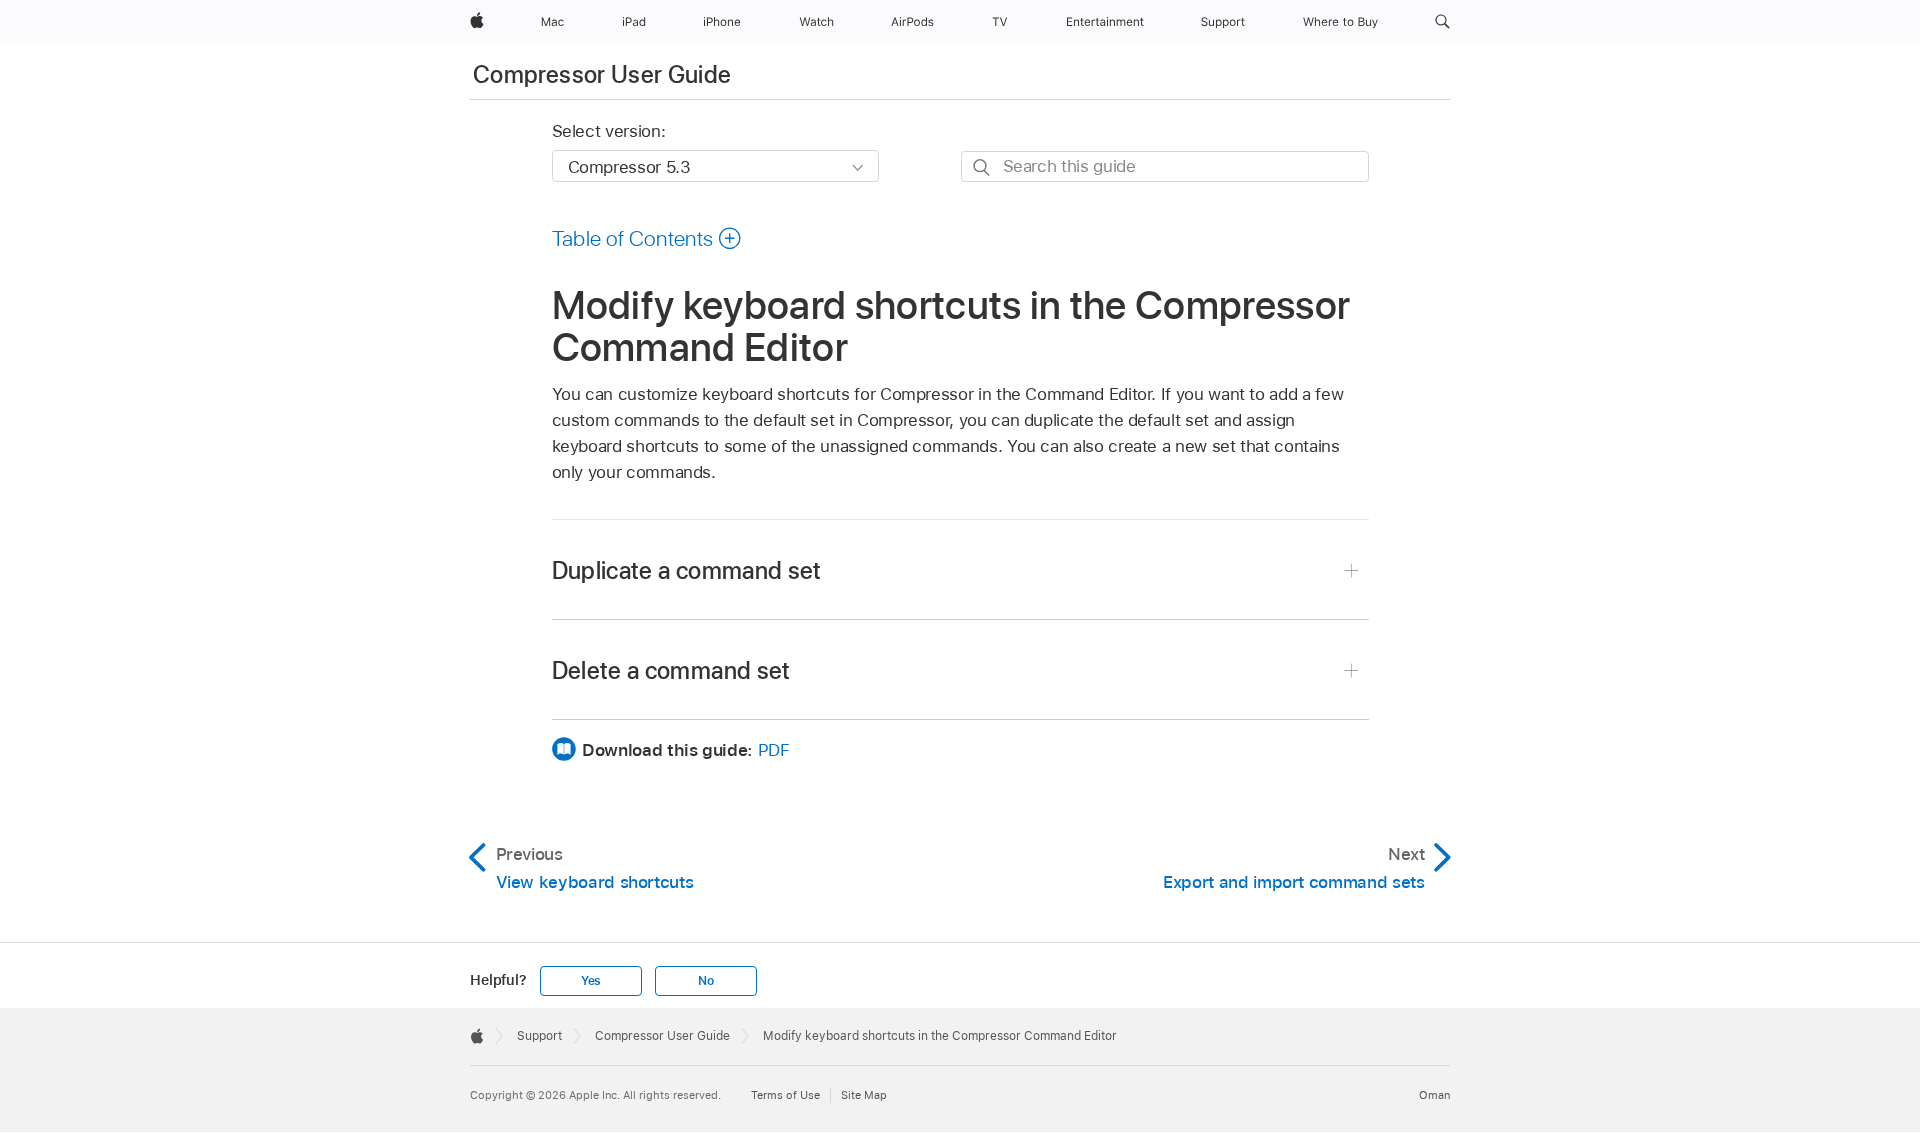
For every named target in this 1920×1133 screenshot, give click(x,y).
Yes (591, 981)
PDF (774, 750)
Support (539, 1036)
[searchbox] (1165, 166)
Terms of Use (785, 1095)
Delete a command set (671, 670)
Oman (1434, 1095)
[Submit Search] (982, 167)
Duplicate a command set (687, 570)
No (706, 981)
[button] (1442, 22)
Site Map (864, 1095)
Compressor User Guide (602, 74)
